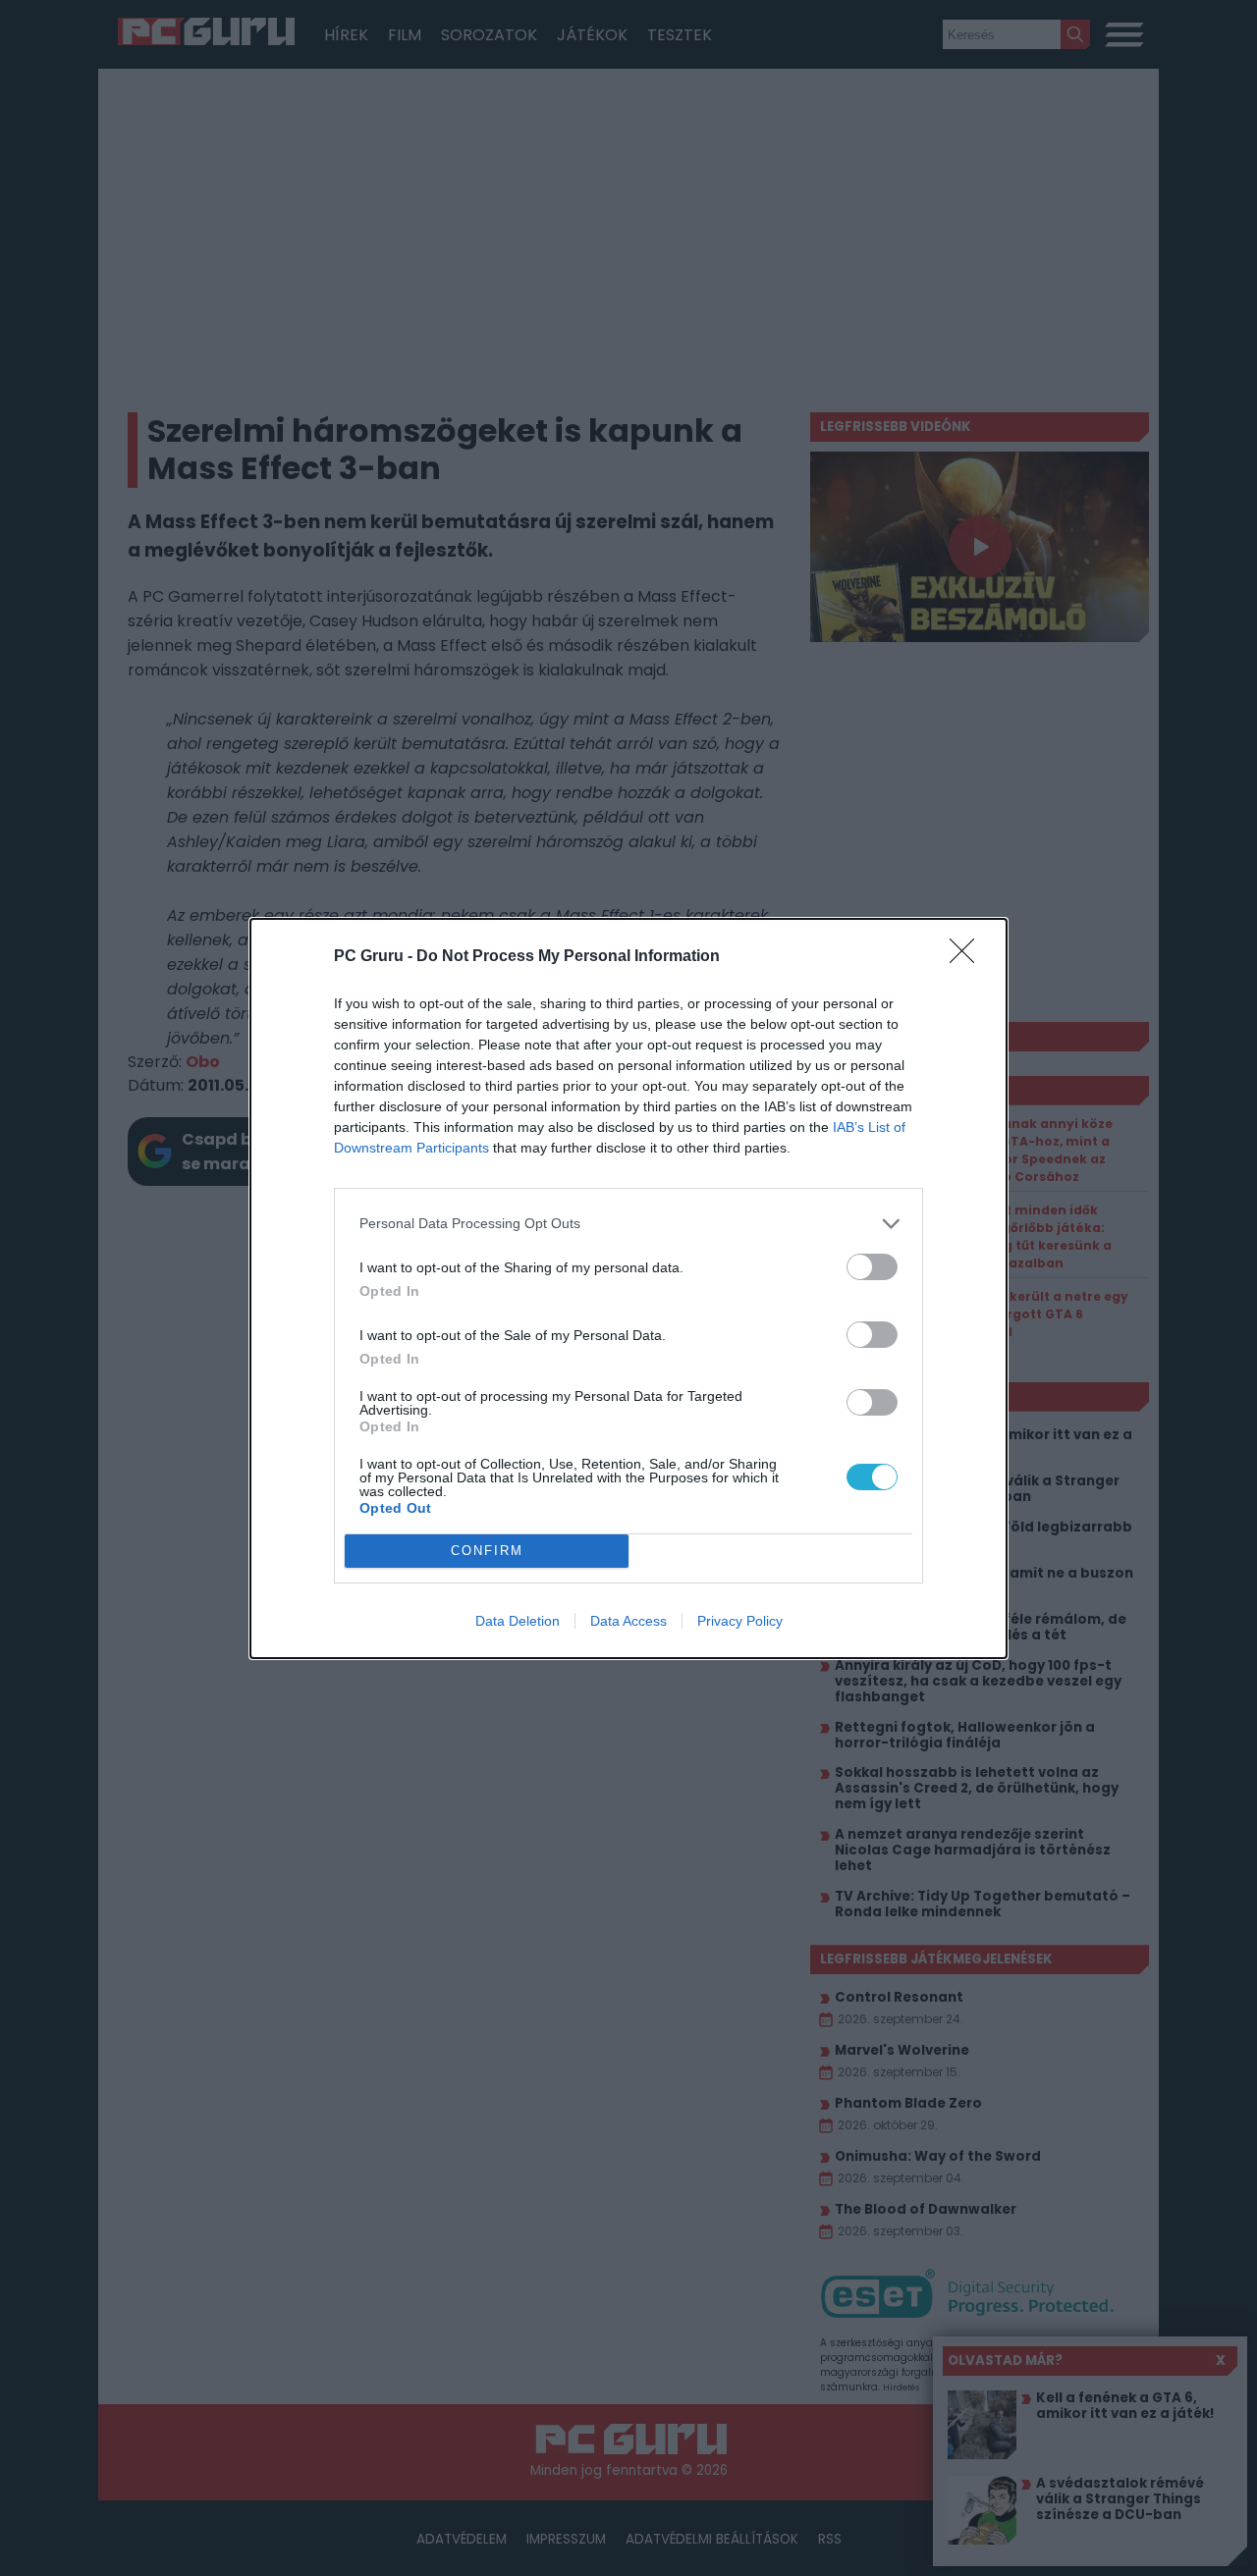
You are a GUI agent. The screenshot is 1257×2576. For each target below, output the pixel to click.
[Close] (968, 957)
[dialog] (628, 1288)
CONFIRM (487, 1551)
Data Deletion (518, 1621)
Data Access (628, 1621)
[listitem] (628, 1224)
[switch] (872, 1267)
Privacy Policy (740, 1621)
